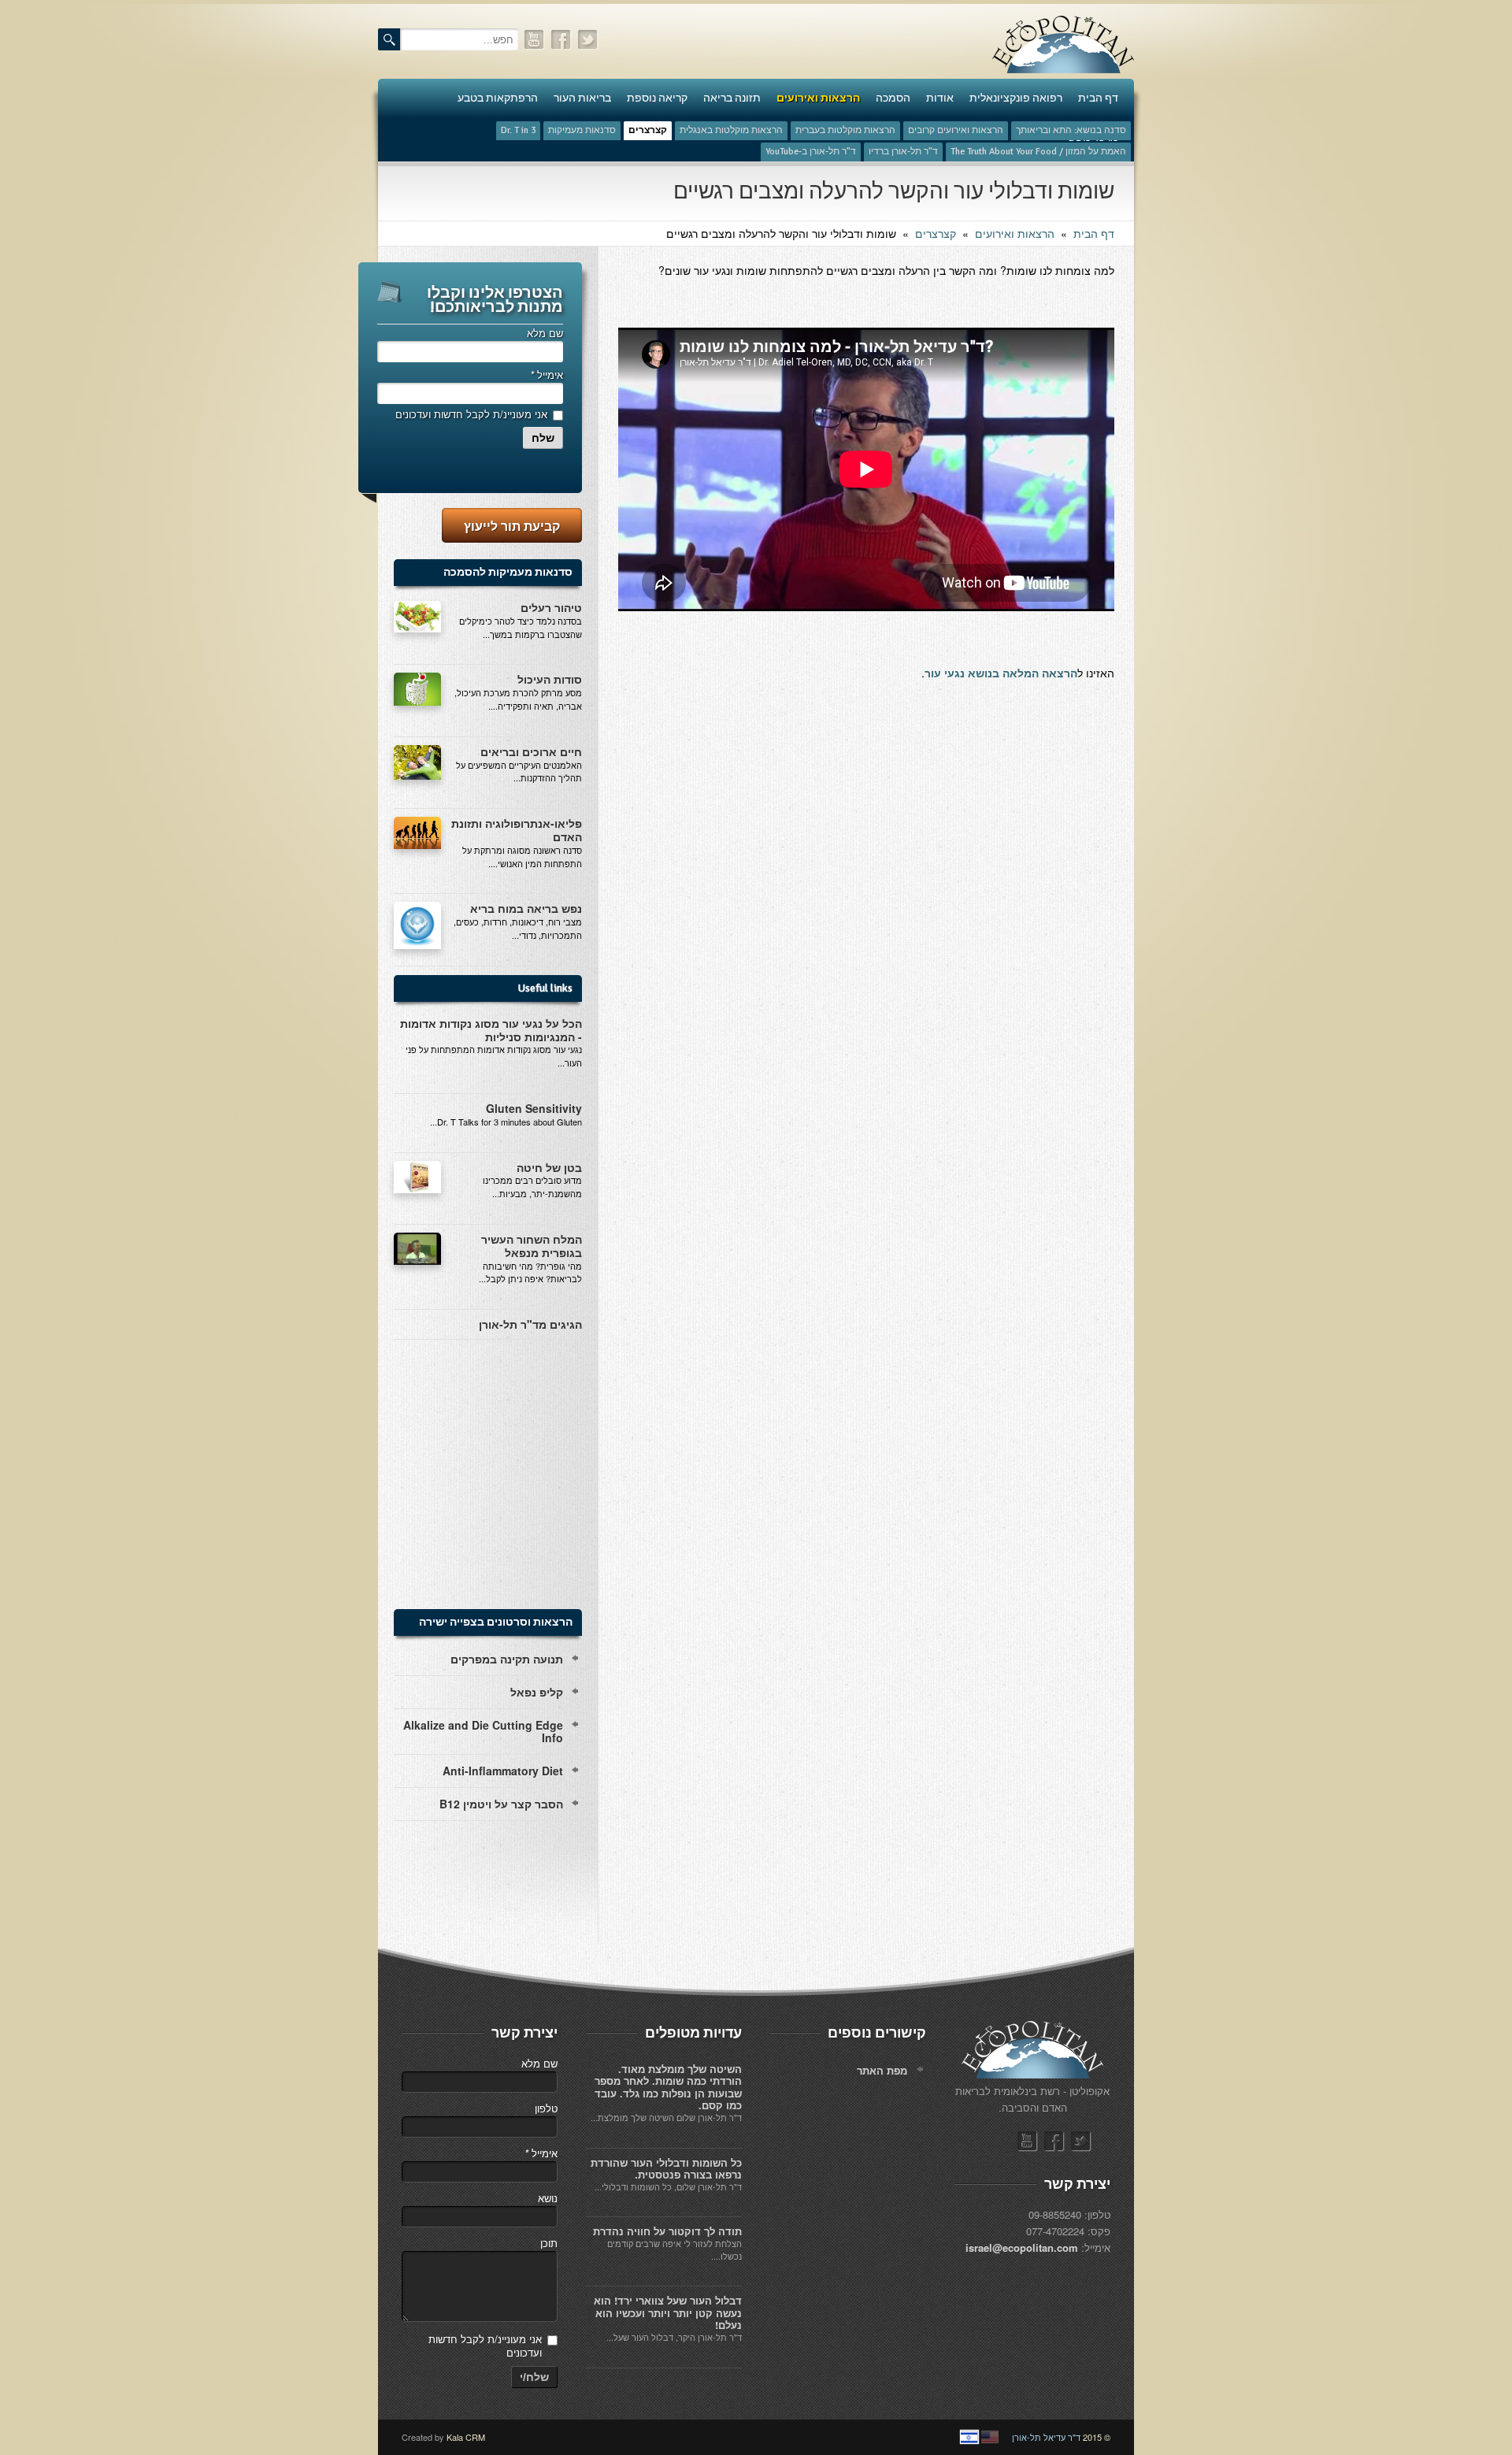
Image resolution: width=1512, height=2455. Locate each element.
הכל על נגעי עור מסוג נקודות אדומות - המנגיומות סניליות (491, 1030)
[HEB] (969, 2437)
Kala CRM (466, 2437)
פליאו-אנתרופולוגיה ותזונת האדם (517, 830)
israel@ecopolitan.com (1022, 2247)
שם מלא (545, 333)
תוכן (549, 2243)
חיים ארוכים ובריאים (531, 751)
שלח (543, 438)
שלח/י (534, 2377)
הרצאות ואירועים (1015, 233)
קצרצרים (936, 233)
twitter (588, 40)
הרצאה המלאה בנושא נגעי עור (1001, 673)
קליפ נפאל (537, 1692)
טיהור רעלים (551, 607)
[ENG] (990, 2437)
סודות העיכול (550, 679)
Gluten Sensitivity (534, 1108)
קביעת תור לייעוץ (512, 526)
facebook (561, 40)
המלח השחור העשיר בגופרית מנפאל (532, 1246)
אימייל (547, 375)
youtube (535, 40)
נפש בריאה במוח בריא (526, 908)
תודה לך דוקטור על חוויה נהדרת (667, 2231)
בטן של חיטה (549, 1167)
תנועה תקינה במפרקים (507, 1659)
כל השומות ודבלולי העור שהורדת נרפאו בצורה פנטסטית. (666, 2169)
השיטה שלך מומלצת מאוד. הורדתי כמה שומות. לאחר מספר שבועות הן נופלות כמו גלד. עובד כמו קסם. (668, 2087)
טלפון (546, 2108)
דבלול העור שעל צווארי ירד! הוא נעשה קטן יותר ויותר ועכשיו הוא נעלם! (668, 2312)
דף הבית (1094, 233)
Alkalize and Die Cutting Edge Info (483, 1732)
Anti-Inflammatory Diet (503, 1771)
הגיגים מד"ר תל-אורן (530, 1324)
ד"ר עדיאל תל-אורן (1046, 2437)
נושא (548, 2198)
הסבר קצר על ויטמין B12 (501, 1804)
